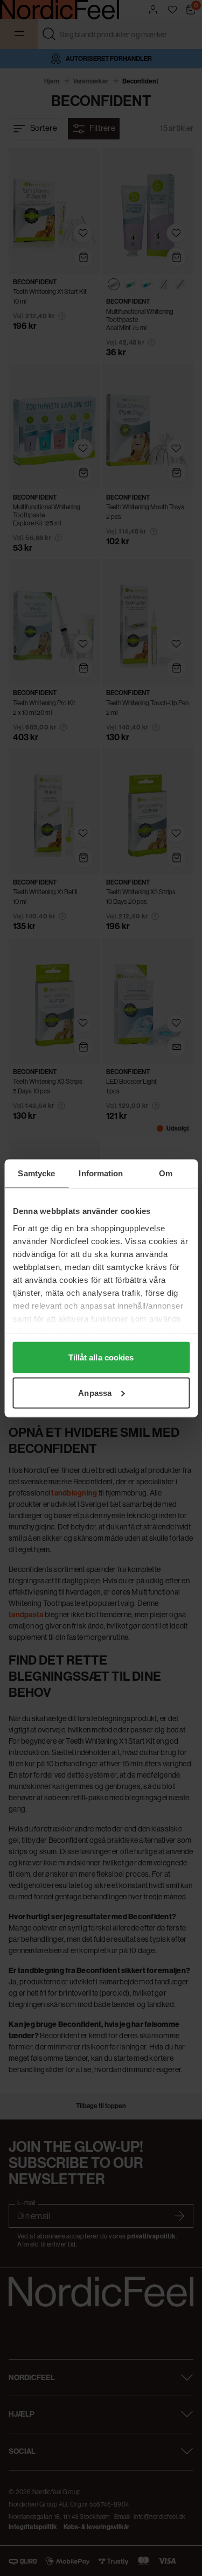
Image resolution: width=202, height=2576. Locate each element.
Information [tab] (101, 1173)
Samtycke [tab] (36, 1173)
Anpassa (95, 1392)
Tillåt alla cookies (101, 1357)
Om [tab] (166, 1173)
